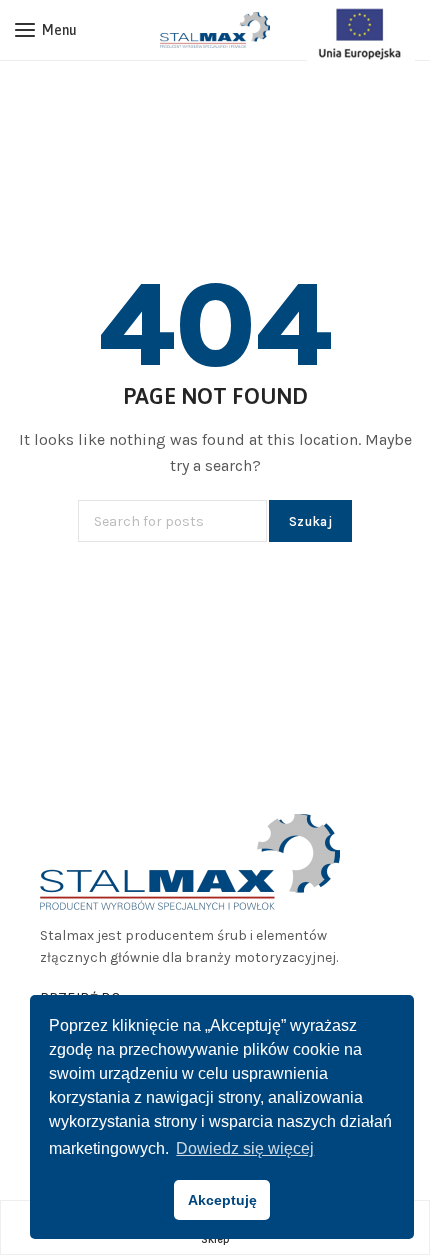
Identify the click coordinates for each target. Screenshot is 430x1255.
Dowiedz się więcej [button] (245, 1148)
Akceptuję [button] (222, 1200)
